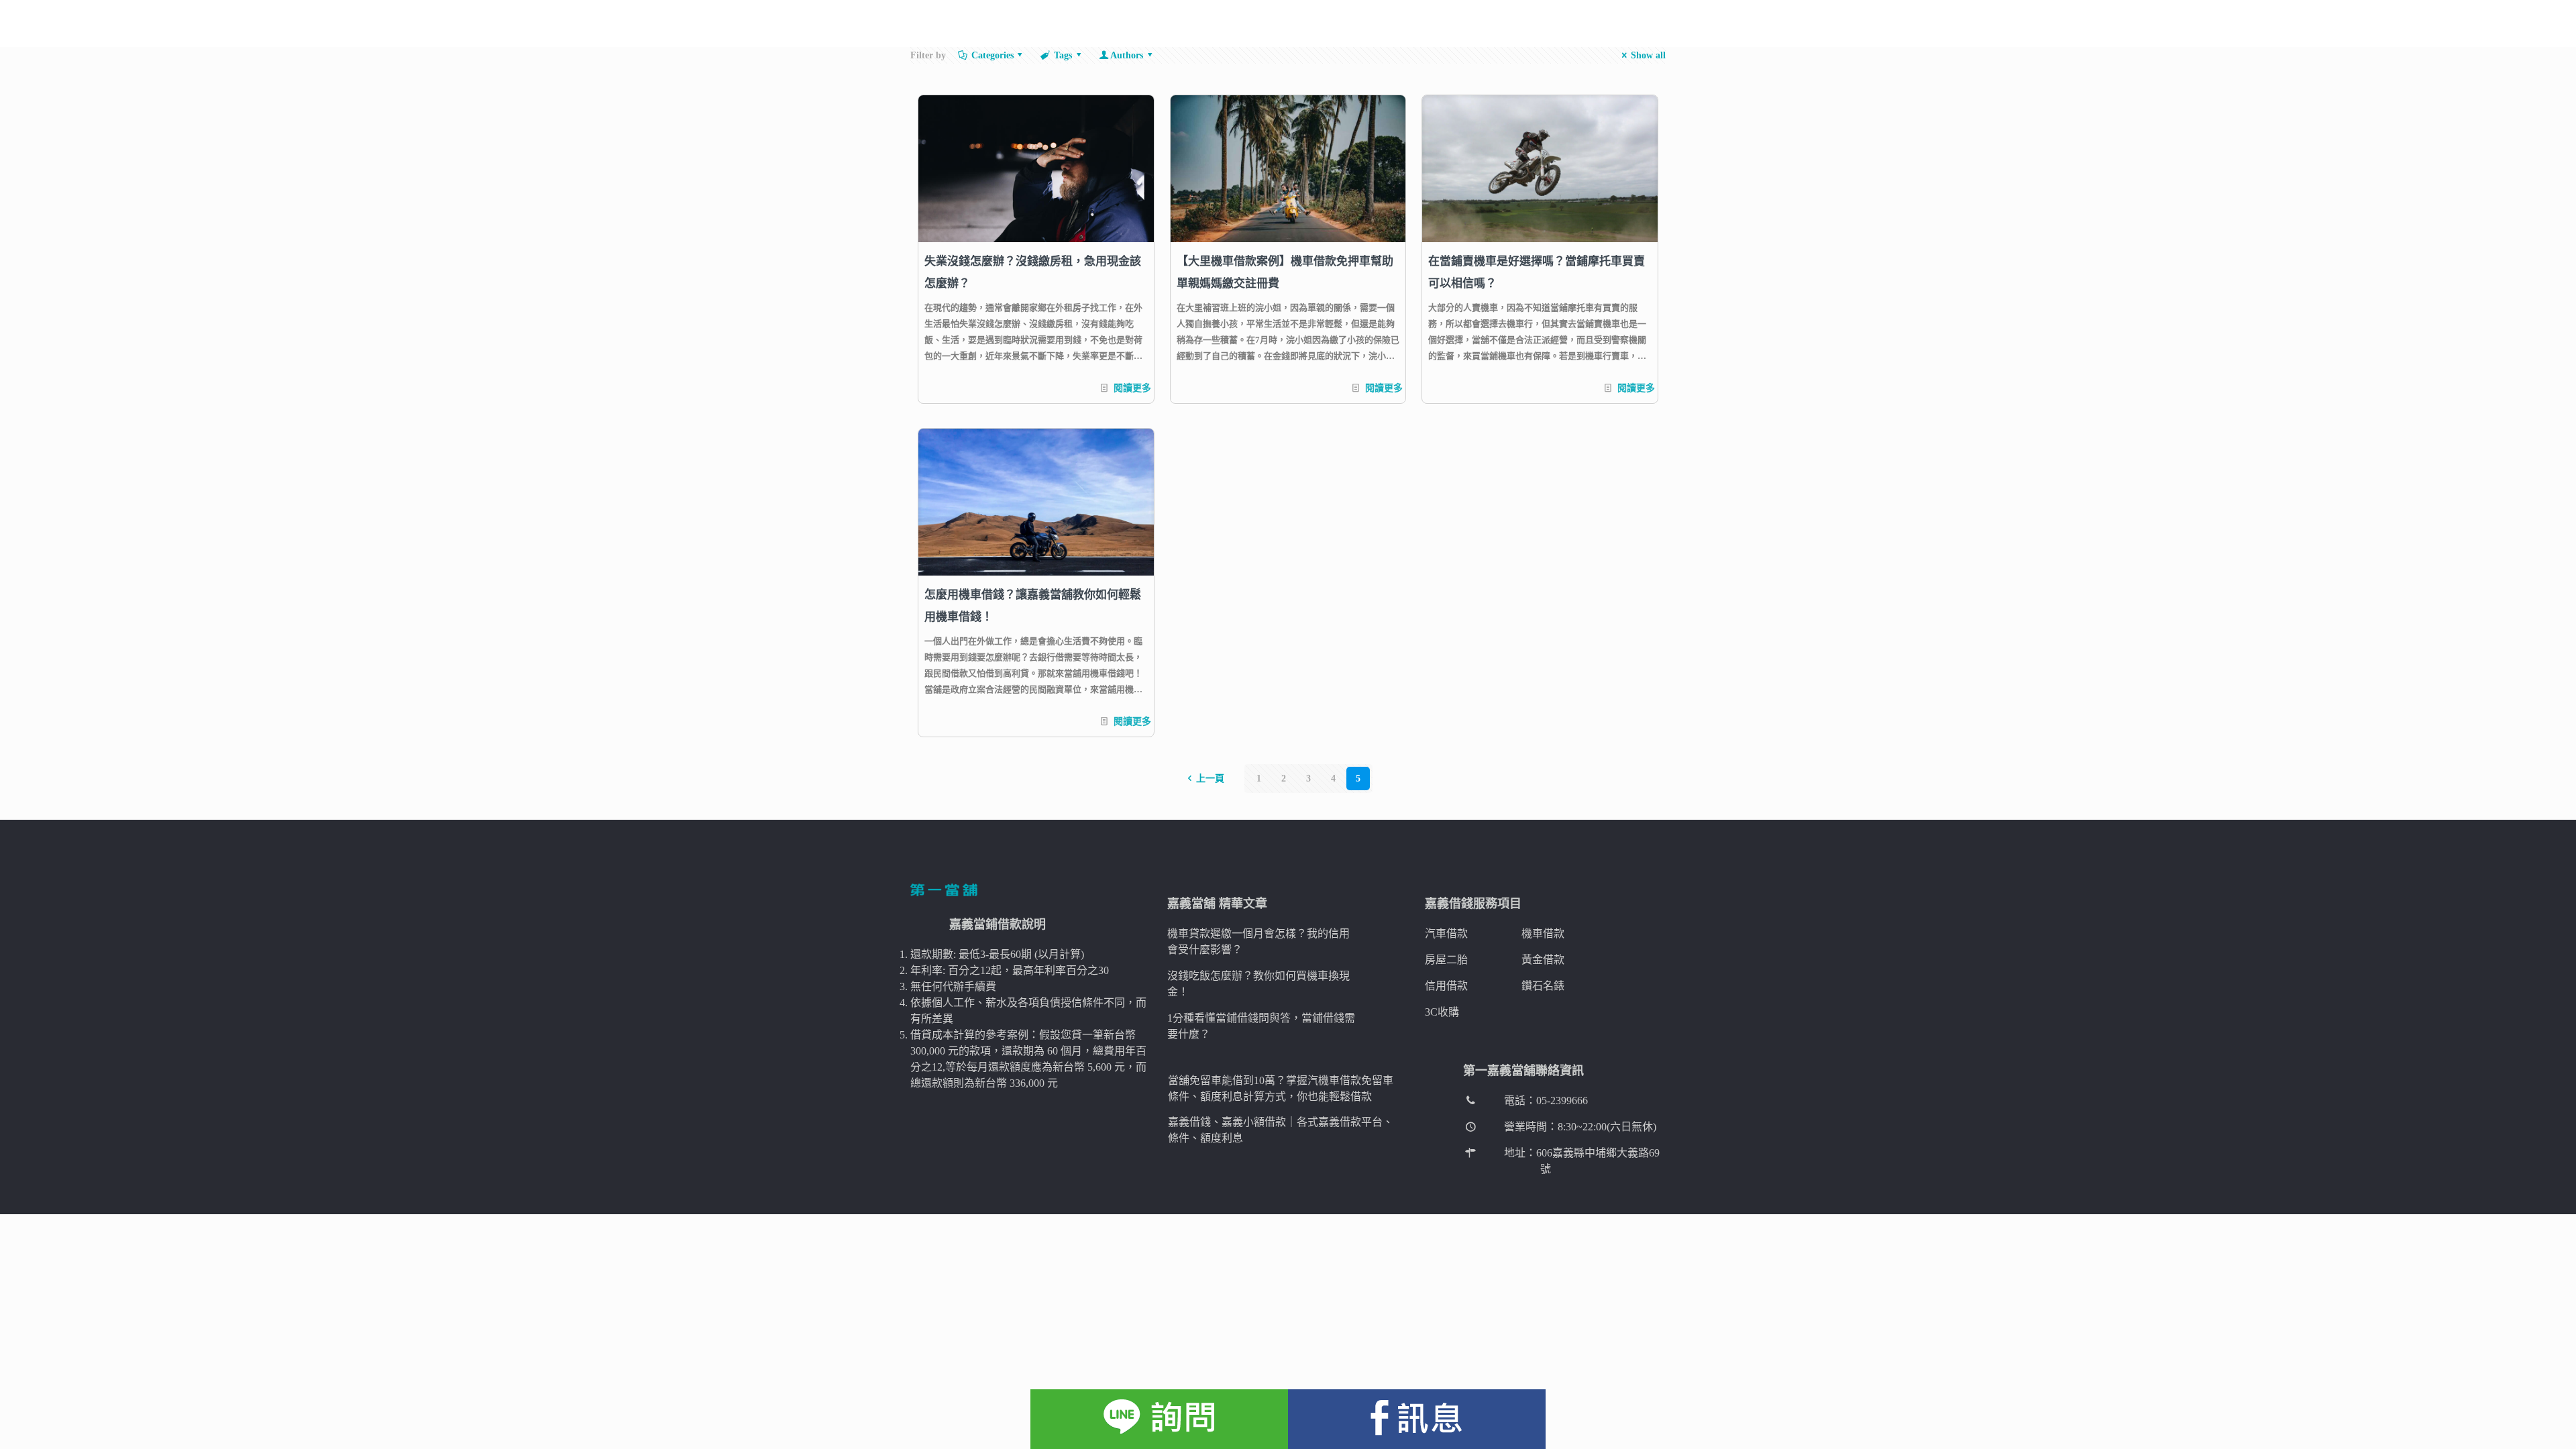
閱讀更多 (1132, 388)
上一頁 (1210, 779)
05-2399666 (1562, 1101)
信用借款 (1446, 986)
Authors (1127, 55)
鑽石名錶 (1543, 986)
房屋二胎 (1446, 960)
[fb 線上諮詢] (1417, 1419)
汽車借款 (1446, 933)
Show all (1648, 55)
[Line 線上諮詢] (1159, 1419)
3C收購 (1442, 1012)
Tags (1063, 55)
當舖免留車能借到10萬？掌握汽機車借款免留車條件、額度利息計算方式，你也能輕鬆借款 (1281, 1088)
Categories (992, 55)
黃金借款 (1543, 960)
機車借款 (1543, 933)
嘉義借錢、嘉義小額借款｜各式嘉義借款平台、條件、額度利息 (1281, 1130)
